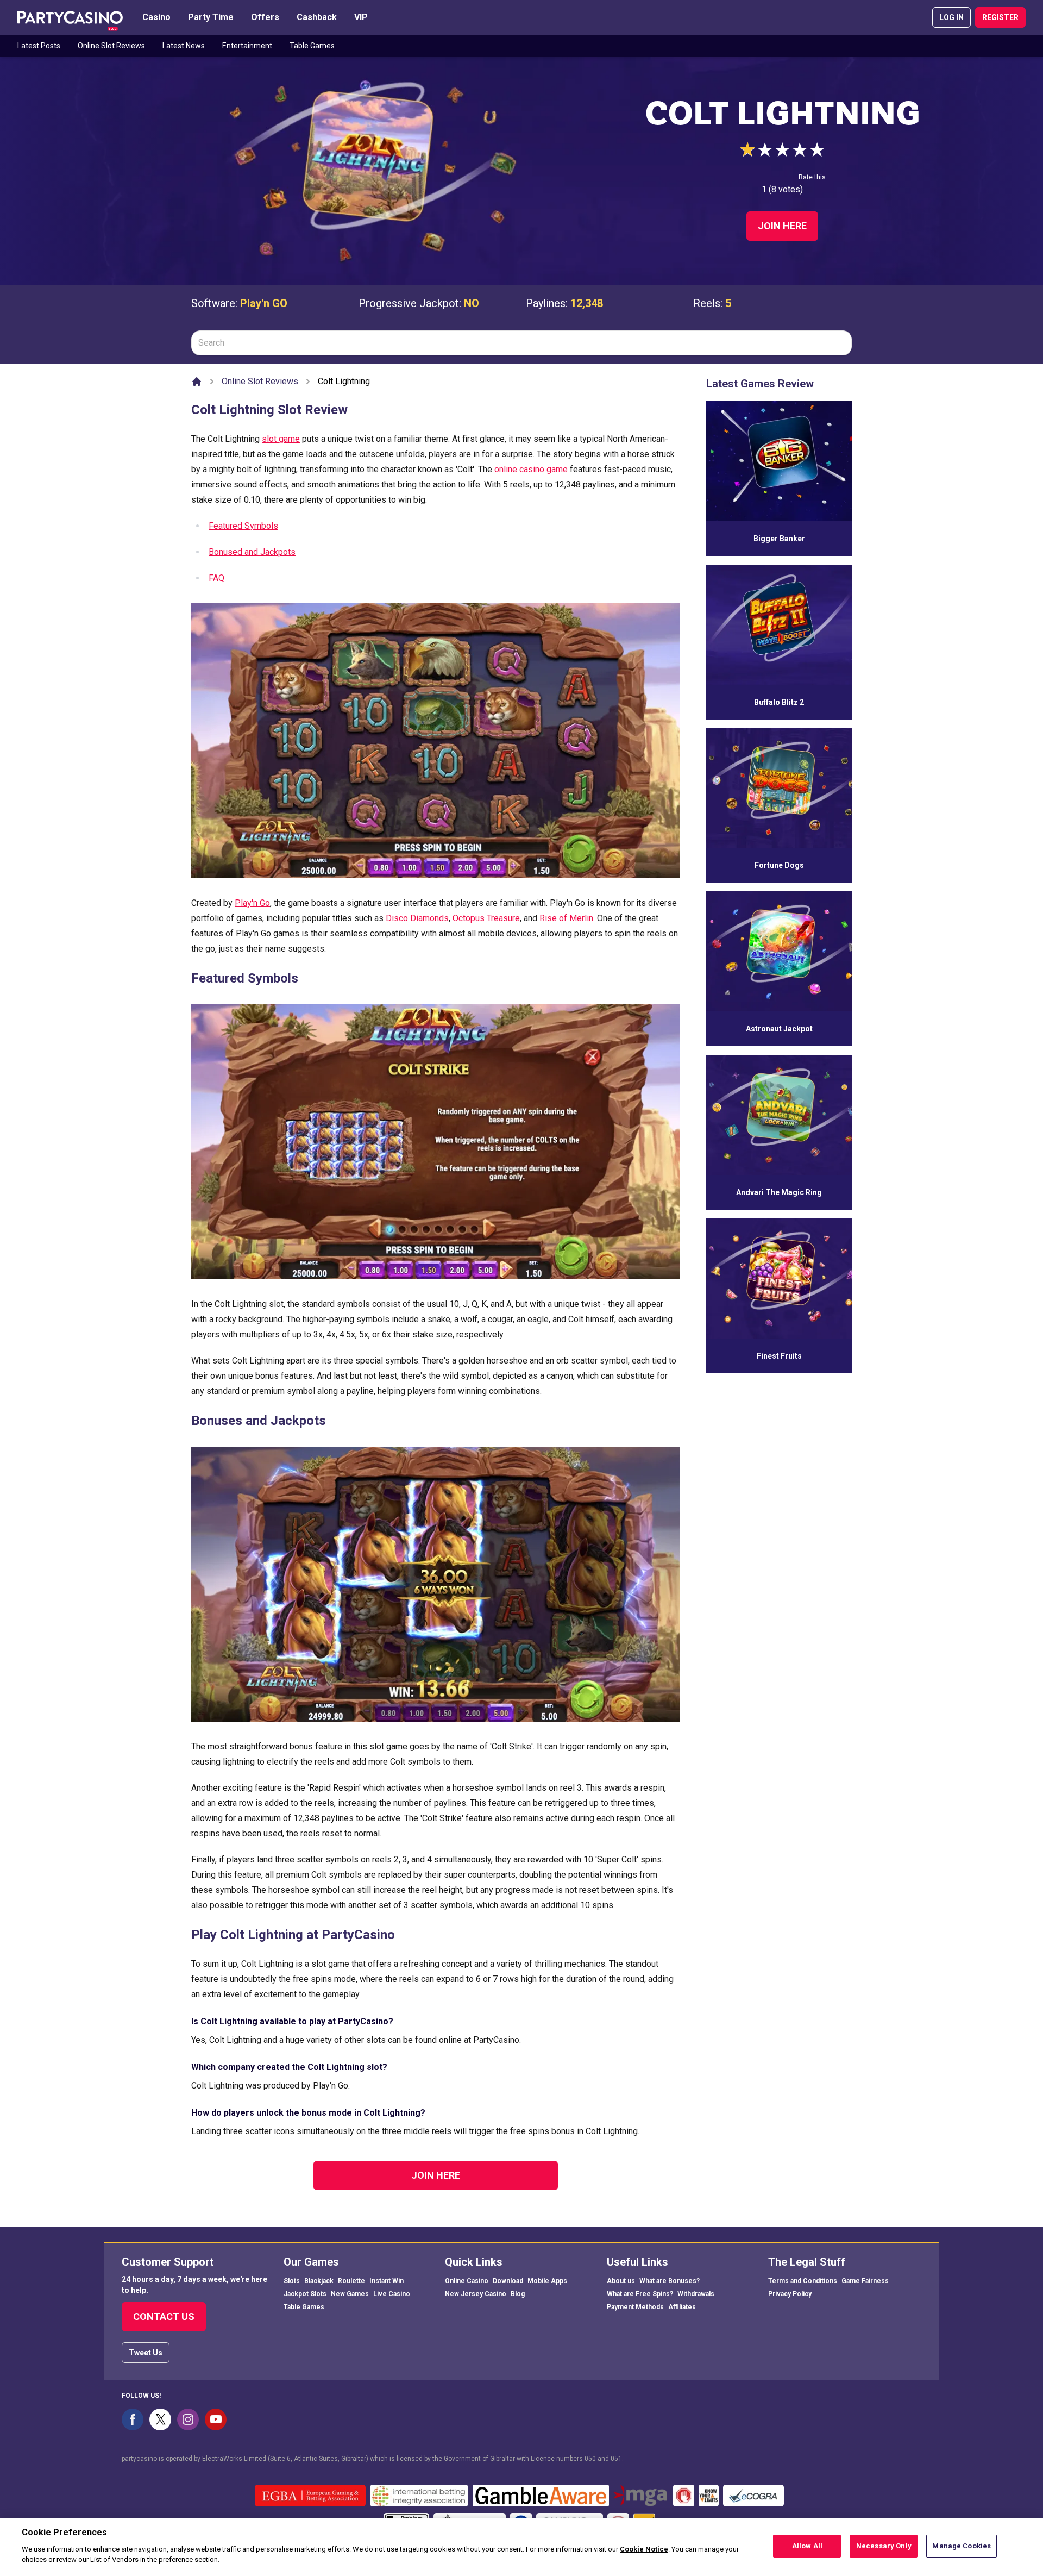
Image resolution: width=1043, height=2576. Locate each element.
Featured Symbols (243, 526)
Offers (265, 17)
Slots (292, 2281)
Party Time (211, 17)
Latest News (184, 46)
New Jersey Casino (476, 2294)
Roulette (351, 2281)
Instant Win (387, 2281)
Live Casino (392, 2294)
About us (621, 2281)
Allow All (807, 2546)
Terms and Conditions (803, 2281)
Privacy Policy (790, 2294)
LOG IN (951, 17)
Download (508, 2281)
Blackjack (319, 2281)
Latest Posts (39, 46)
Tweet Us (146, 2353)
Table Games (312, 46)
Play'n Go (252, 903)
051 (616, 2459)
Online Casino (467, 2281)
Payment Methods (635, 2307)
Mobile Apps (547, 2281)
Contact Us (164, 2316)
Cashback (317, 17)
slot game (281, 439)
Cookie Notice (644, 2549)
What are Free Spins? (640, 2294)
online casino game (531, 469)
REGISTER (1000, 17)
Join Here (782, 226)
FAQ (216, 578)
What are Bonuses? (670, 2281)
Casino (156, 17)
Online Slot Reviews (111, 46)
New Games (350, 2294)
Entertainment (247, 46)
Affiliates (682, 2307)
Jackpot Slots (305, 2294)
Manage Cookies (962, 2546)
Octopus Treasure (486, 918)
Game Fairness (865, 2281)
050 (590, 2459)
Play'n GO (264, 303)
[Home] (197, 382)
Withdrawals (696, 2294)
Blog (518, 2294)
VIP (361, 17)
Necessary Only (884, 2546)
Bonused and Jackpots (252, 552)
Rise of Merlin (566, 918)
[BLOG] (70, 17)
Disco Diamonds (417, 918)
